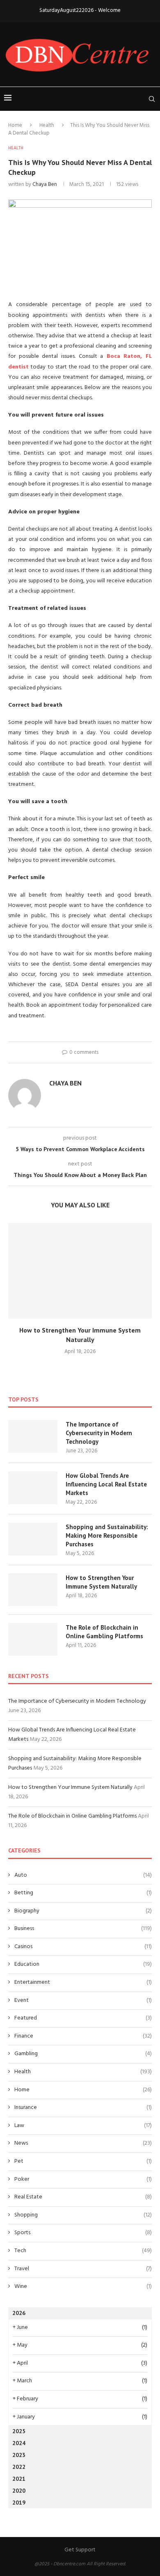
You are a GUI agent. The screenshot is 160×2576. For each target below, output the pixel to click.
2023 (19, 2455)
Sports (83, 2233)
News (83, 2143)
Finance (83, 2036)
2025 (19, 2431)
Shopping (83, 2215)
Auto (83, 1875)
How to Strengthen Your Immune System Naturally (101, 1582)
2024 (19, 2443)
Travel (83, 2269)
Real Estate (83, 2197)
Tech (83, 2251)
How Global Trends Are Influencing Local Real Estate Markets (106, 1484)
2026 (19, 2313)
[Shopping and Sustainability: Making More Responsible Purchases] (33, 1539)
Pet (83, 2162)
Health (47, 125)
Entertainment (83, 1983)
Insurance (83, 2108)
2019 (19, 2503)
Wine (83, 2287)
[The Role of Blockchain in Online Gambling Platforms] (33, 1639)
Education (83, 1965)
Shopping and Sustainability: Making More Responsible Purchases (107, 1535)
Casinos (83, 1947)
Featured (83, 2018)
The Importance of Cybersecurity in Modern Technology (99, 1433)
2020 (19, 2491)
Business (83, 1929)
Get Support (80, 2550)
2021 (19, 2479)
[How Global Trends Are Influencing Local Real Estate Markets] (33, 1488)
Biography (83, 1911)
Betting (83, 1893)
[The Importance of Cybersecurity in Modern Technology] (33, 1436)
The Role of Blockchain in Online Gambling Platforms (104, 1632)
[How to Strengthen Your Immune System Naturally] (80, 1271)
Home (15, 125)
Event (83, 2001)
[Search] (152, 99)
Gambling (83, 2054)
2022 (19, 2467)
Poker (83, 2180)
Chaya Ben (45, 184)
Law (83, 2126)
